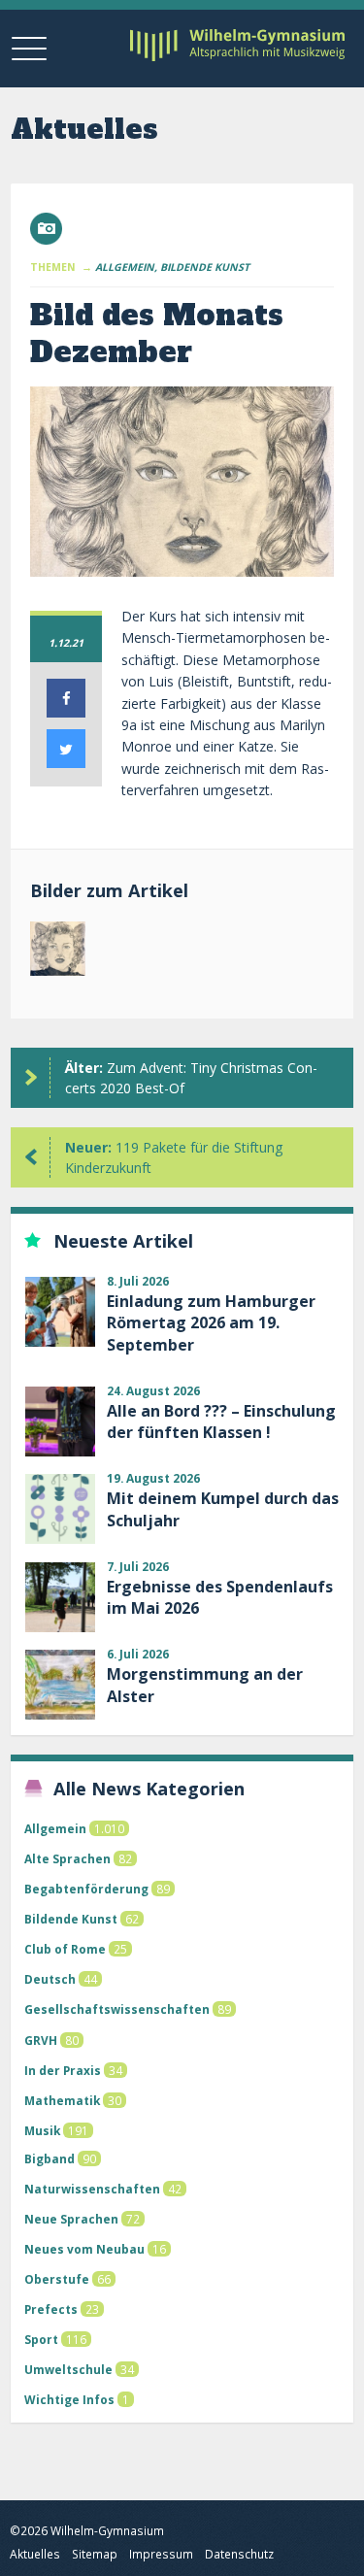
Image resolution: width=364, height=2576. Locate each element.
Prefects (51, 2309)
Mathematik (62, 2100)
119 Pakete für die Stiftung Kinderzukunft (174, 1157)
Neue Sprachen (71, 2219)
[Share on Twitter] (66, 762)
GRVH (41, 2040)
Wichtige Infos (69, 2399)
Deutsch (50, 1979)
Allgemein (55, 1828)
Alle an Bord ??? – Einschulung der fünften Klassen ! (221, 1422)
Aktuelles (35, 2554)
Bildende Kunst (71, 1919)
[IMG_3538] (58, 953)
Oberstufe (57, 2279)
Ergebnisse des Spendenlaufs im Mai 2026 (220, 1597)
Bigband (50, 2158)
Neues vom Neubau (84, 2249)
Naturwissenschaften (92, 2189)
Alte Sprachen (67, 1858)
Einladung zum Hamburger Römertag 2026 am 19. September (211, 1323)
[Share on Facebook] (66, 712)
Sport (41, 2339)
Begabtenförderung (86, 1889)
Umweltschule (68, 2369)
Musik (42, 2130)
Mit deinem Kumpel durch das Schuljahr (223, 1509)
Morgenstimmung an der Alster (205, 1685)
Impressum (161, 2554)
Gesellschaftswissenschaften (117, 2009)
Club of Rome (65, 1949)
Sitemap (95, 2554)
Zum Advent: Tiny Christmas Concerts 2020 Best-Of (191, 1078)
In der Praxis (63, 2070)
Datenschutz (239, 2554)
